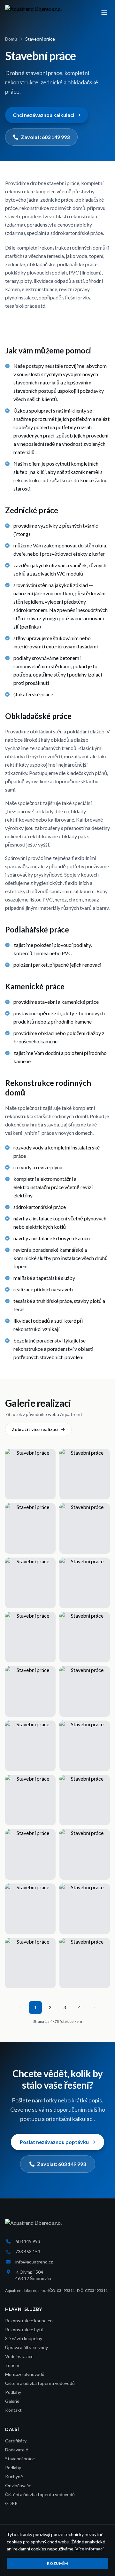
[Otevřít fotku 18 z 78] (85, 1909)
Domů (11, 39)
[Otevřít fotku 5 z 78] (30, 1583)
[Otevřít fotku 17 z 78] (30, 1909)
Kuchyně (14, 2476)
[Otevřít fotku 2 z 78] (85, 1474)
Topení (12, 2365)
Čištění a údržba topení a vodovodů (40, 2383)
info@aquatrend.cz (34, 2262)
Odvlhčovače (18, 2485)
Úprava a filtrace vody (27, 2347)
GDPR (11, 2503)
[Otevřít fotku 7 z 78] (30, 1637)
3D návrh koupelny (24, 2338)
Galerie (12, 2401)
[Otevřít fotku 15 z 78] (30, 1854)
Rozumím (57, 2563)
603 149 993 (28, 2241)
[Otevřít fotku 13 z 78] (30, 1800)
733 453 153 (28, 2251)
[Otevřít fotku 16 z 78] (85, 1854)
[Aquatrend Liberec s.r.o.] (33, 13)
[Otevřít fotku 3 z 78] (30, 1528)
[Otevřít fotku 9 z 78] (30, 1691)
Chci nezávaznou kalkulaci (43, 115)
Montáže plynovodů (25, 2374)
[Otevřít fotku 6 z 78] (85, 1583)
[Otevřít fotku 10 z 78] (85, 1691)
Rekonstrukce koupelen (29, 2321)
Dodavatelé (17, 2450)
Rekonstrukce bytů (24, 2329)
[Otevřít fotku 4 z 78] (85, 1528)
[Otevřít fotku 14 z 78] (85, 1800)
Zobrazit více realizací (35, 1429)
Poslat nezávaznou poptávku (54, 2142)
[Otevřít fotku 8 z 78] (85, 1637)
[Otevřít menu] (104, 13)
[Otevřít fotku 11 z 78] (30, 1746)
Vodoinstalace (19, 2356)
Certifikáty (16, 2441)
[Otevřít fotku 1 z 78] (30, 1474)
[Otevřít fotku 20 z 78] (85, 1963)
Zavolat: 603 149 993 (45, 137)
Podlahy (13, 2392)
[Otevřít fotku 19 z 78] (30, 1963)
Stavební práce (20, 2459)
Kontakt (13, 2410)
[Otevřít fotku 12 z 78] (85, 1746)
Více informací (89, 2549)
